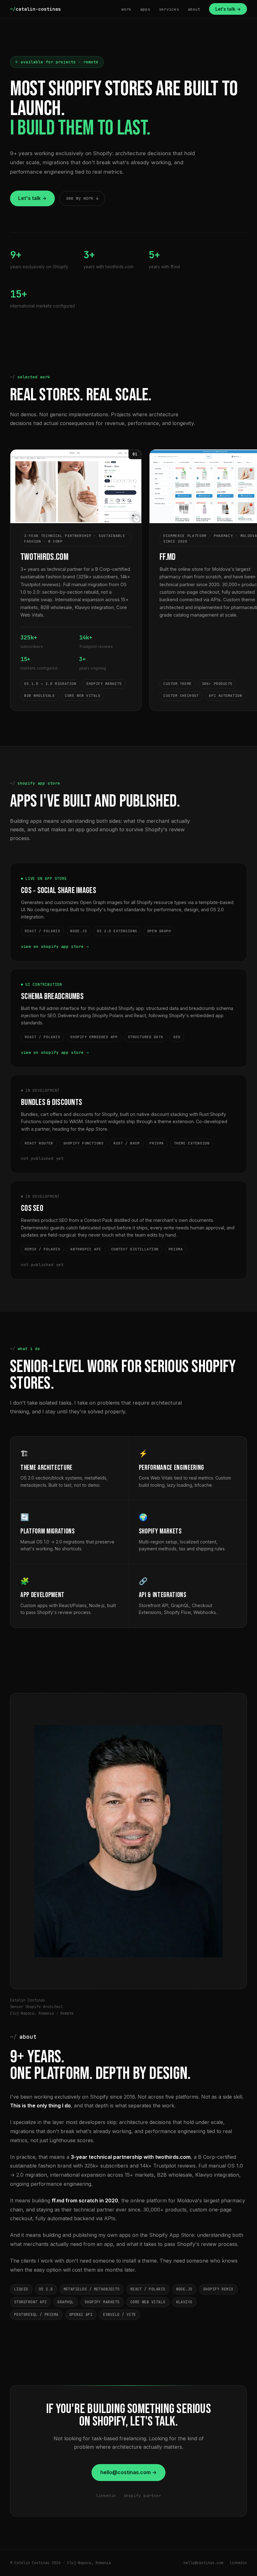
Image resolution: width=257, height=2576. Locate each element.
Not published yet (42, 1158)
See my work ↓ (82, 198)
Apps (145, 9)
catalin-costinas (35, 9)
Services (169, 9)
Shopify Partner (142, 2496)
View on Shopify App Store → (55, 946)
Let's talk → (228, 9)
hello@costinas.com (203, 2563)
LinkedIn (106, 2496)
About (194, 9)
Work (126, 9)
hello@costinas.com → (128, 2472)
